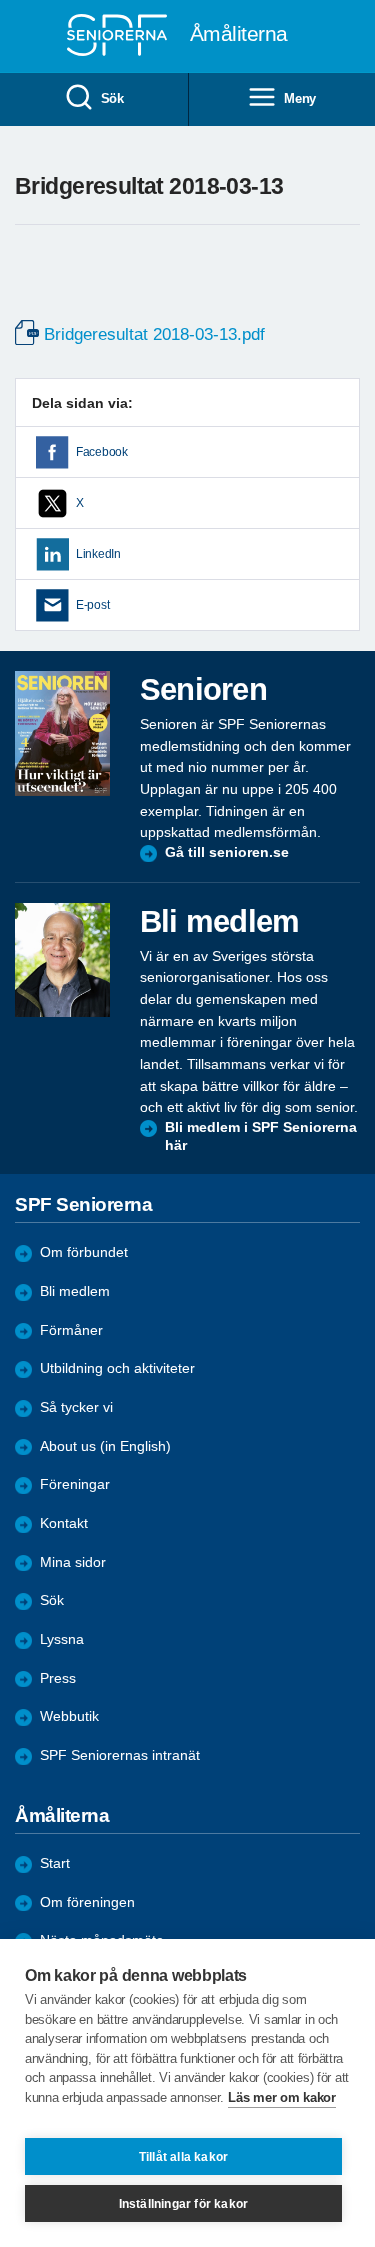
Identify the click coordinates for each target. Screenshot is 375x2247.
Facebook (102, 452)
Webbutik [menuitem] (69, 1716)
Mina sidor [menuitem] (73, 1562)
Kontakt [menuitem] (64, 1523)
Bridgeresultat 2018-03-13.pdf (154, 334)
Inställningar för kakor (184, 2204)
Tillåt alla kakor (183, 2157)
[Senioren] (62, 733)
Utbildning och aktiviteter (117, 1368)
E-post (92, 605)
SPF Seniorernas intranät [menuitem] (120, 1755)
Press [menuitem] (58, 1678)
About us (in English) (105, 1446)
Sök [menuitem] (112, 98)
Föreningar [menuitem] (75, 1484)
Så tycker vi (76, 1407)
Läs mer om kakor (281, 2097)
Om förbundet (84, 1252)
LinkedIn (98, 554)
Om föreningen (87, 1902)
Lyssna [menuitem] (62, 1639)
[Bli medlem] (62, 960)
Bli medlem (75, 1291)
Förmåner (71, 1330)
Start (55, 1863)
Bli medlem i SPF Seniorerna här (261, 1136)
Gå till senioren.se (227, 852)
